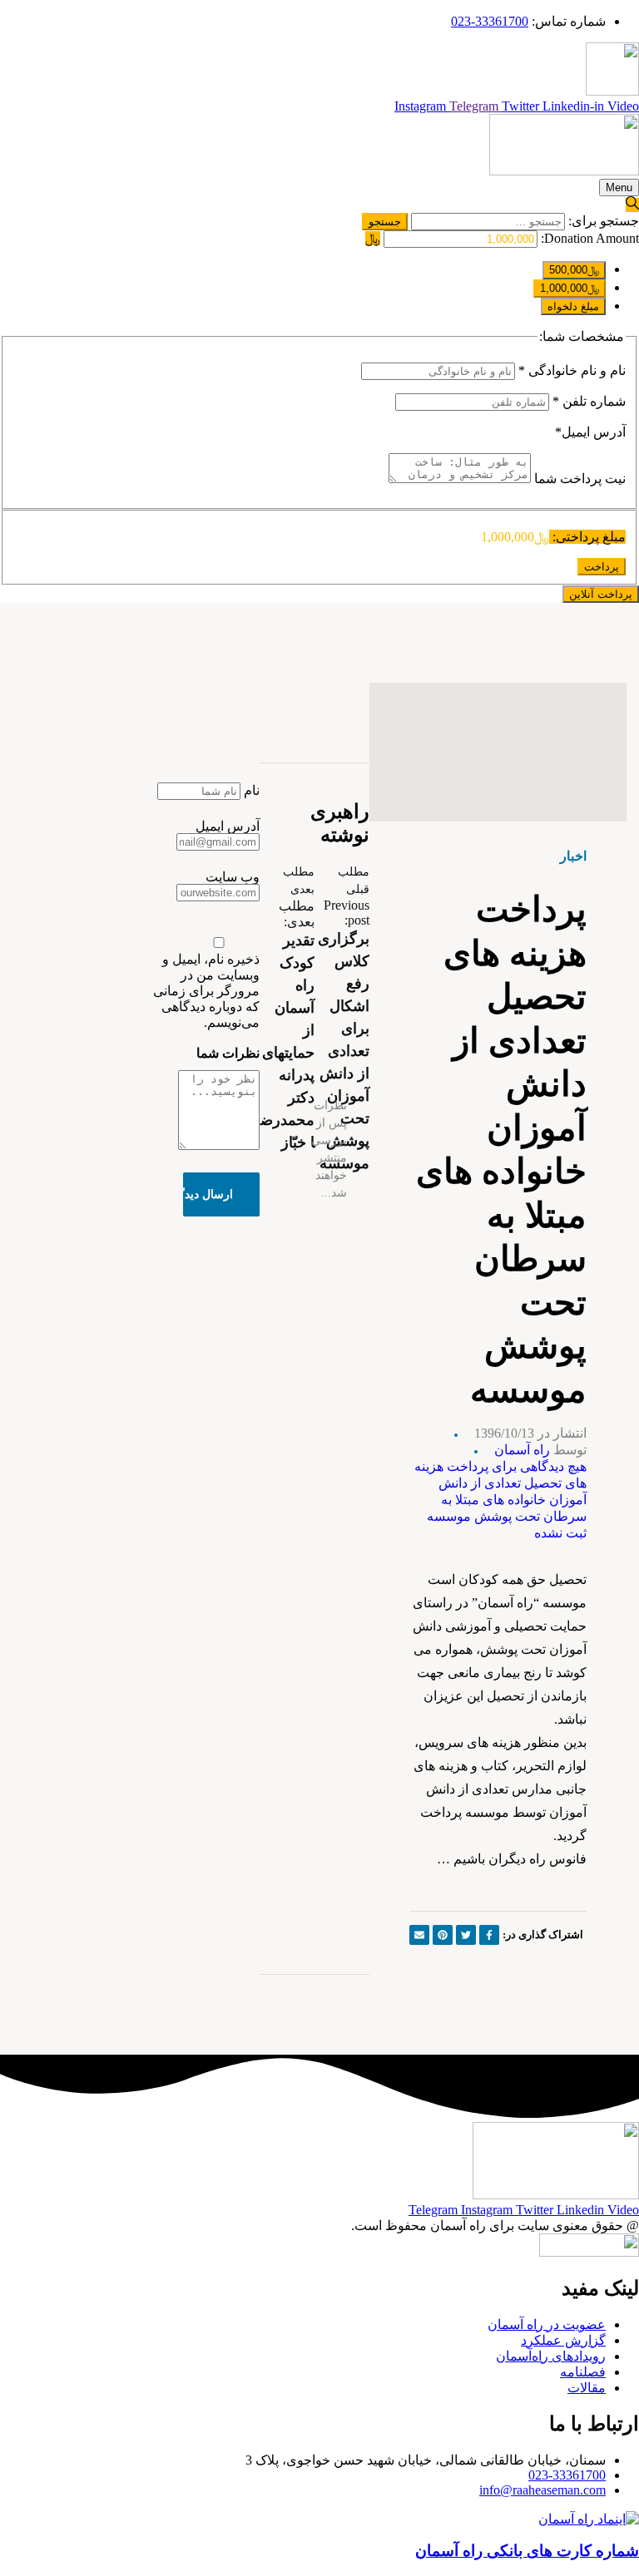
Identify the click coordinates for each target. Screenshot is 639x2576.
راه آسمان (522, 1450)
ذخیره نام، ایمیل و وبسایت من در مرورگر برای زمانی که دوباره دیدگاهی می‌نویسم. (206, 991)
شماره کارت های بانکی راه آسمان (527, 2551)
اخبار (573, 856)
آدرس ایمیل (590, 432)
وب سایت (233, 877)
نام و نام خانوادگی (572, 370)
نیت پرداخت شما (578, 479)
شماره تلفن (589, 401)
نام (252, 790)
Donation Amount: (590, 238)
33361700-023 (490, 21)
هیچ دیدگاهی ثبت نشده (500, 1500)
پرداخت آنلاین (601, 594)
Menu (619, 188)
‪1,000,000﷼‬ (570, 288)
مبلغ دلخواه (573, 306)
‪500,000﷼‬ (574, 270)
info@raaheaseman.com (542, 2490)
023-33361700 (567, 2475)
